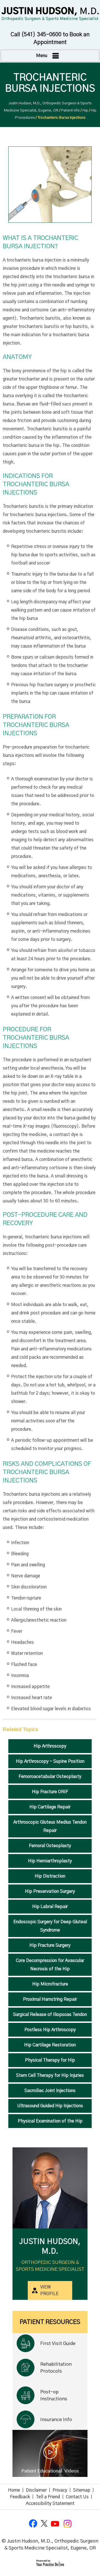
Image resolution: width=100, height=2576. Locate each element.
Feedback (20, 2497)
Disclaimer (36, 2490)
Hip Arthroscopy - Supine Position (50, 1761)
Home (14, 2490)
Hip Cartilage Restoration (50, 2045)
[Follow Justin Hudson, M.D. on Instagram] (67, 2524)
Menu (42, 56)
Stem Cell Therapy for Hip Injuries (50, 2075)
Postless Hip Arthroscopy (50, 2030)
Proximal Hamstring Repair (50, 1999)
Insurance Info (56, 2420)
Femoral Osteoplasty (50, 1846)
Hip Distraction (50, 1876)
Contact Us (77, 2497)
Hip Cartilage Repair (50, 1807)
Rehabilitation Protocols (56, 2368)
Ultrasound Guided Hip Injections (50, 2106)
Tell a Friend (48, 2497)
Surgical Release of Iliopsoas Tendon (50, 2015)
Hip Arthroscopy (50, 1746)
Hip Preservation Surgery (50, 1891)
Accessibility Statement (50, 2503)
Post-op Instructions (54, 2395)
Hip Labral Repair (50, 1907)
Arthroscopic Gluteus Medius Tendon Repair (50, 1826)
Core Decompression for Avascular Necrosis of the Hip (50, 1965)
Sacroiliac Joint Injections (50, 2091)
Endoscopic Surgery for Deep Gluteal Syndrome (50, 1926)
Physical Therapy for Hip (50, 2060)
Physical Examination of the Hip (50, 2121)
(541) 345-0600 (41, 35)
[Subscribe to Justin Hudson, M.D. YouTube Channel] (56, 2524)
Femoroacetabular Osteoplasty (50, 1777)
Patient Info (70, 111)
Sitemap (82, 2490)
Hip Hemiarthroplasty (50, 1861)
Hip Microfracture (50, 1984)
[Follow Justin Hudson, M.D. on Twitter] (44, 2524)
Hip (85, 111)
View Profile (49, 2290)
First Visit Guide (58, 2343)
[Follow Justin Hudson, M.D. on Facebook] (33, 2524)
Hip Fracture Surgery (50, 1945)
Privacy (60, 2490)
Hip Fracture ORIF (50, 1792)
